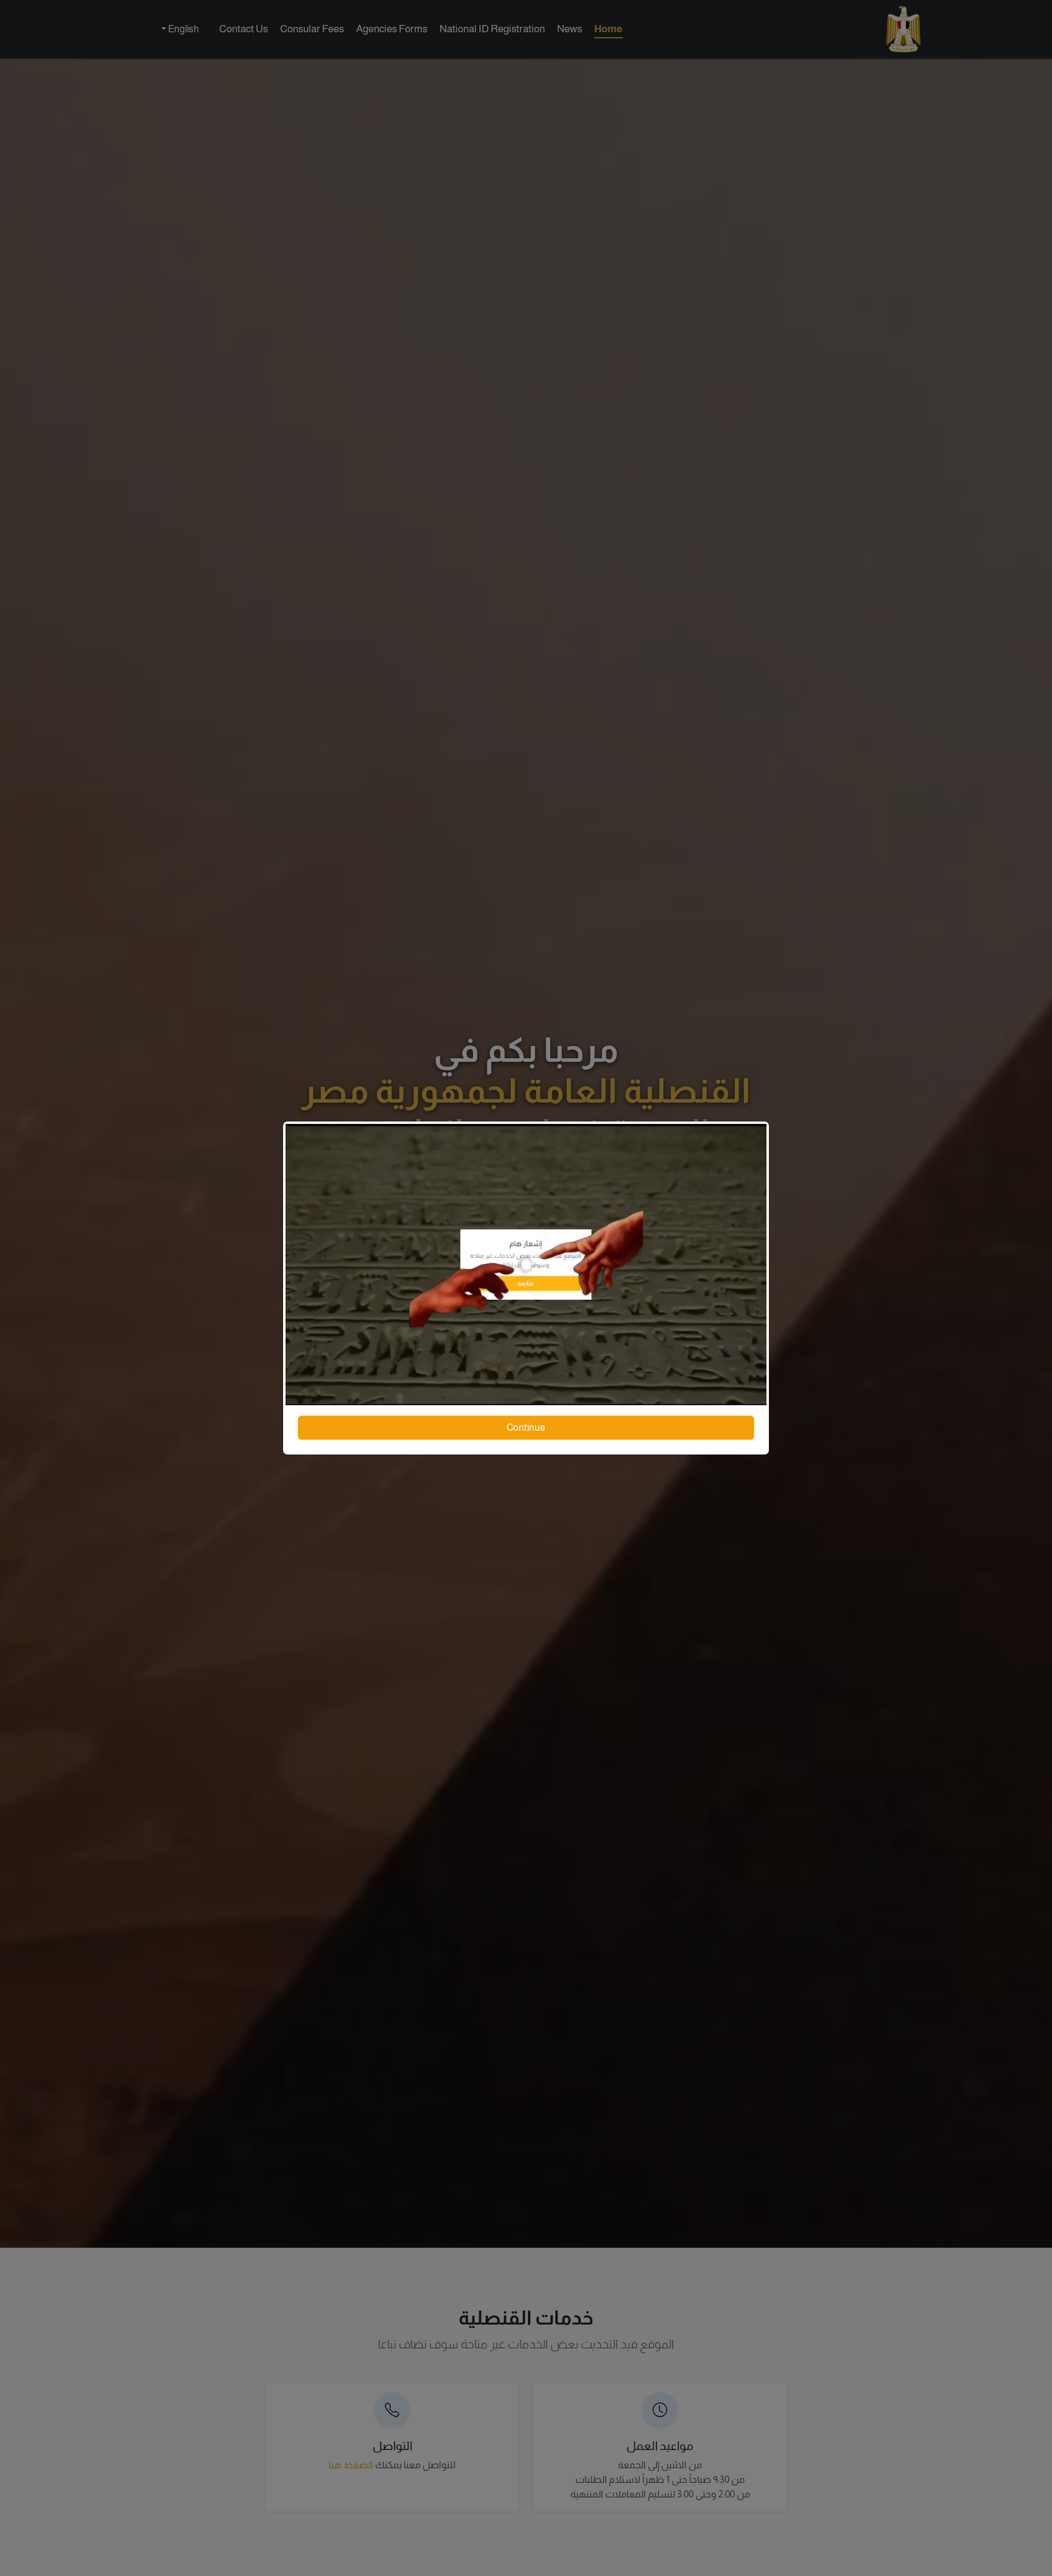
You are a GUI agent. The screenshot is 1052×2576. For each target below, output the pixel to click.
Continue (526, 1427)
